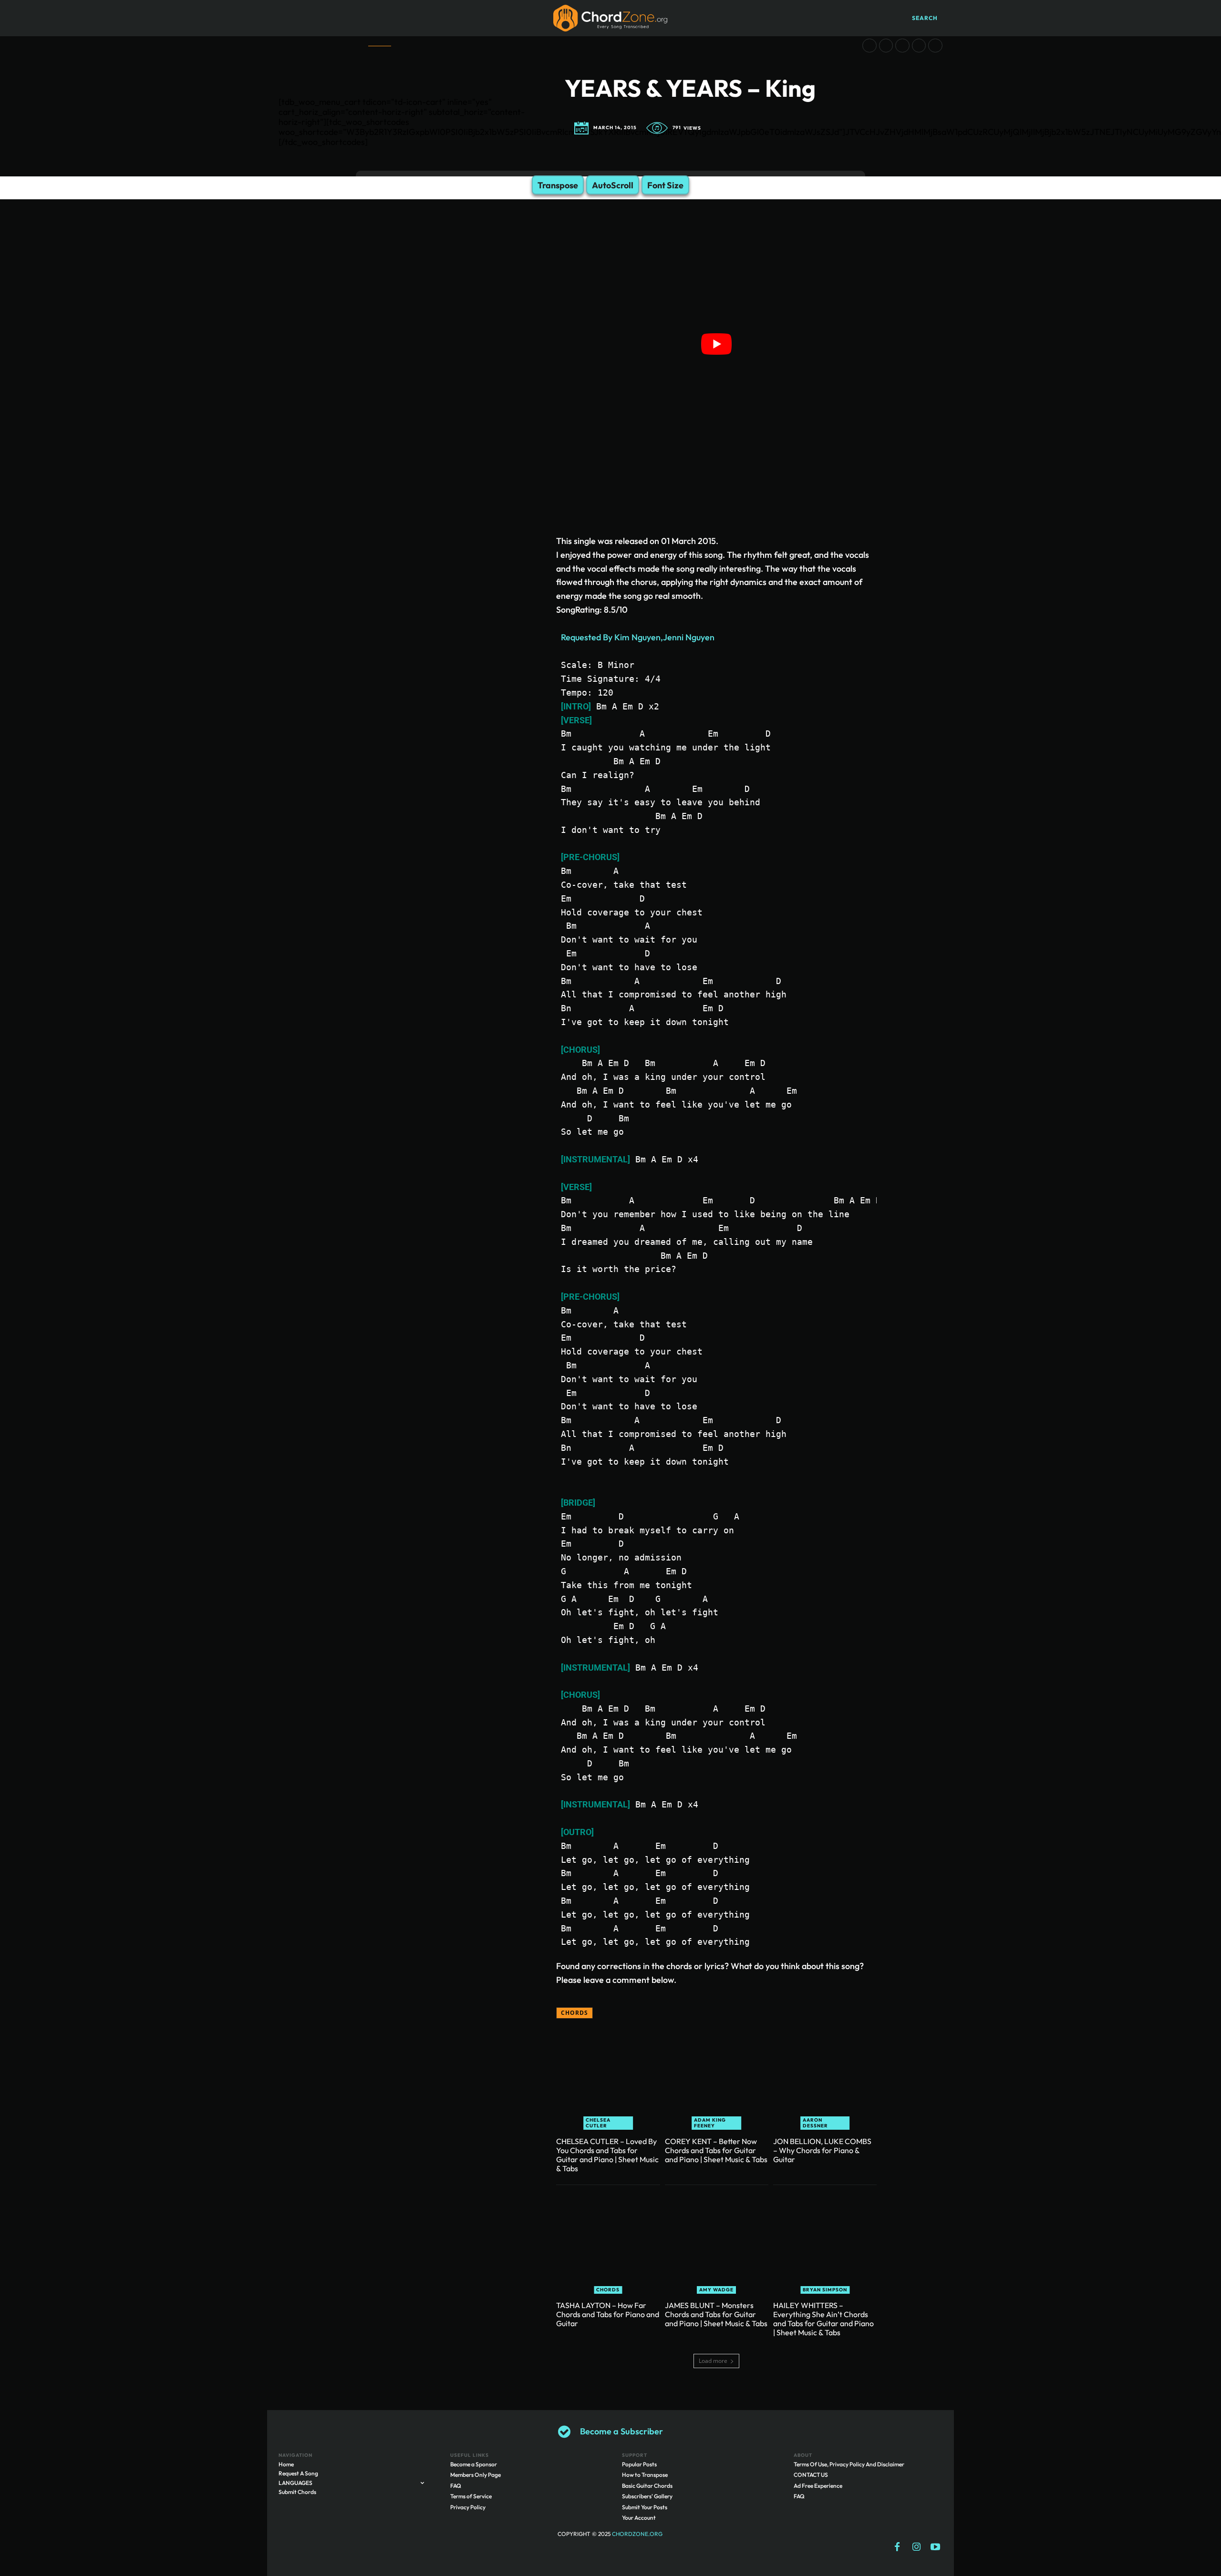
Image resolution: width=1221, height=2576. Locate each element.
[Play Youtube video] (716, 344)
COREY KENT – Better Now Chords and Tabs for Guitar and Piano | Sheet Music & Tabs (716, 2150)
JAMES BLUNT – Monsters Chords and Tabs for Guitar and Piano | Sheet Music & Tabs (716, 2314)
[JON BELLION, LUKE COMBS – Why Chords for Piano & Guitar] (825, 2078)
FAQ (456, 2486)
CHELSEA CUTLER (598, 2123)
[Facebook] (897, 2547)
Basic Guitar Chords (647, 2486)
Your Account (639, 2518)
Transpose (558, 185)
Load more (713, 2361)
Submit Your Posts (645, 2507)
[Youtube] (935, 2547)
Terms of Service (471, 2497)
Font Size (665, 185)
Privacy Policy (468, 2507)
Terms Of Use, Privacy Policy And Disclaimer (849, 2464)
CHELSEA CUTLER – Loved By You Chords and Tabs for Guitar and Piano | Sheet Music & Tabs (607, 2155)
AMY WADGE (716, 2290)
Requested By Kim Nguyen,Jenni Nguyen (638, 637)
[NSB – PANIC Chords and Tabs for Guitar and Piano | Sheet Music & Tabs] (902, 46)
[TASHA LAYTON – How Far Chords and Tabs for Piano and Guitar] (608, 2242)
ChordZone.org (638, 2534)
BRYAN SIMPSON (825, 2290)
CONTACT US (811, 2475)
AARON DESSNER (815, 2123)
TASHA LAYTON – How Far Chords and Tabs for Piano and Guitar (608, 2314)
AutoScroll (613, 185)
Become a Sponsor (474, 2464)
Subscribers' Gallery (647, 2497)
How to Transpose (645, 2475)
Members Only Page (476, 2475)
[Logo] (610, 18)
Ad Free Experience (818, 2486)
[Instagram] (916, 2547)
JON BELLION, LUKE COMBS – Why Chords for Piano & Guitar (822, 2150)
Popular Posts (639, 2464)
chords (574, 2013)
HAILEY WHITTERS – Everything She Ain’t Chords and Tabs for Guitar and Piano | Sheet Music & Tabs (823, 2319)
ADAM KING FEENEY (710, 2123)
